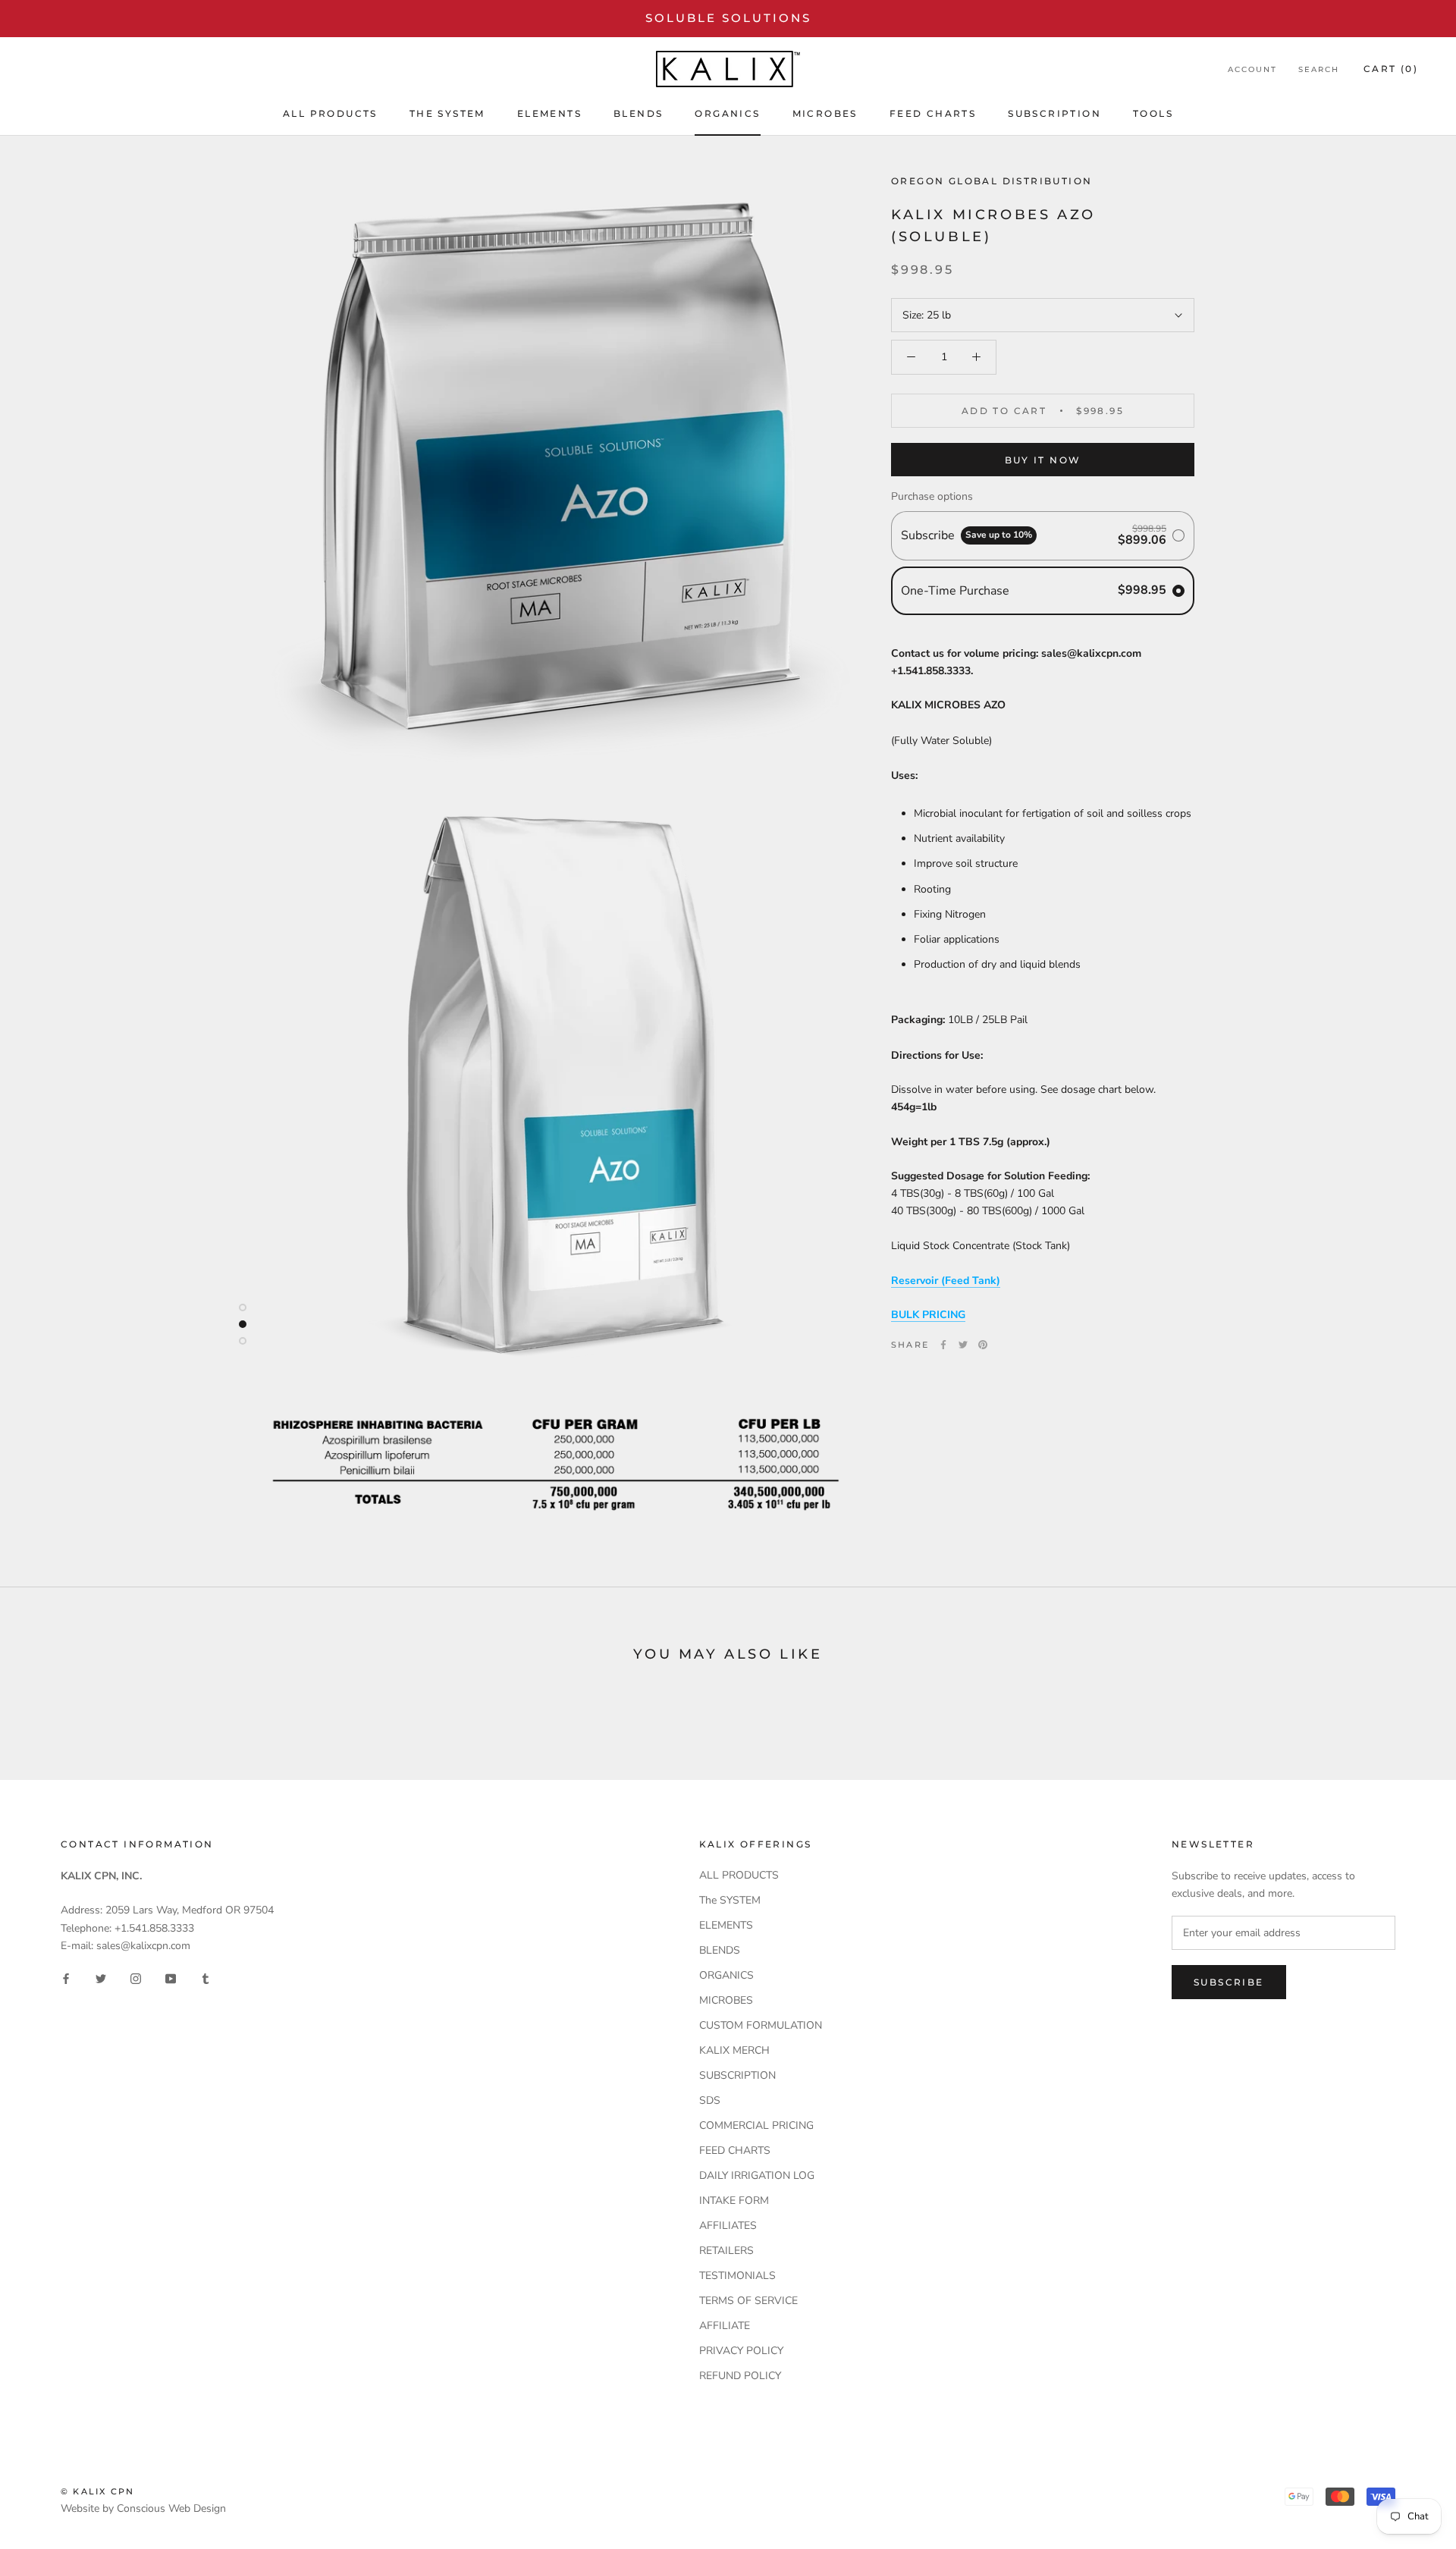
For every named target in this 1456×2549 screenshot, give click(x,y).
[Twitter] (963, 1345)
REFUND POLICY (740, 2376)
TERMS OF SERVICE (748, 2301)
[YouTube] (171, 1978)
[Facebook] (943, 1345)
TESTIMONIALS (737, 2276)
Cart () (1391, 69)
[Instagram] (136, 1978)
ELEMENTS (549, 113)
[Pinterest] (983, 1345)
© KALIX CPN (97, 2491)
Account (1252, 69)
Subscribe (1229, 1982)
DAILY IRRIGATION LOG (757, 2175)
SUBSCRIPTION (1054, 113)
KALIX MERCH (734, 2050)
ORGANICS (727, 113)
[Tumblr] (206, 1978)
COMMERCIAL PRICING (756, 2125)
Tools (1153, 113)
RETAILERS (726, 2251)
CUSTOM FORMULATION (761, 2025)
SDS (710, 2100)
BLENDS (638, 113)
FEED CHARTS (933, 113)
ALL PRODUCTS (330, 113)
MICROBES (825, 113)
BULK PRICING (928, 1315)
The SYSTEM (447, 113)
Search (1319, 69)
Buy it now (1043, 460)
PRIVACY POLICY (741, 2351)
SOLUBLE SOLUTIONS (728, 18)
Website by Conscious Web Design (143, 2508)
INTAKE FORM (734, 2201)
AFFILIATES (728, 2226)
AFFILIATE (725, 2326)
